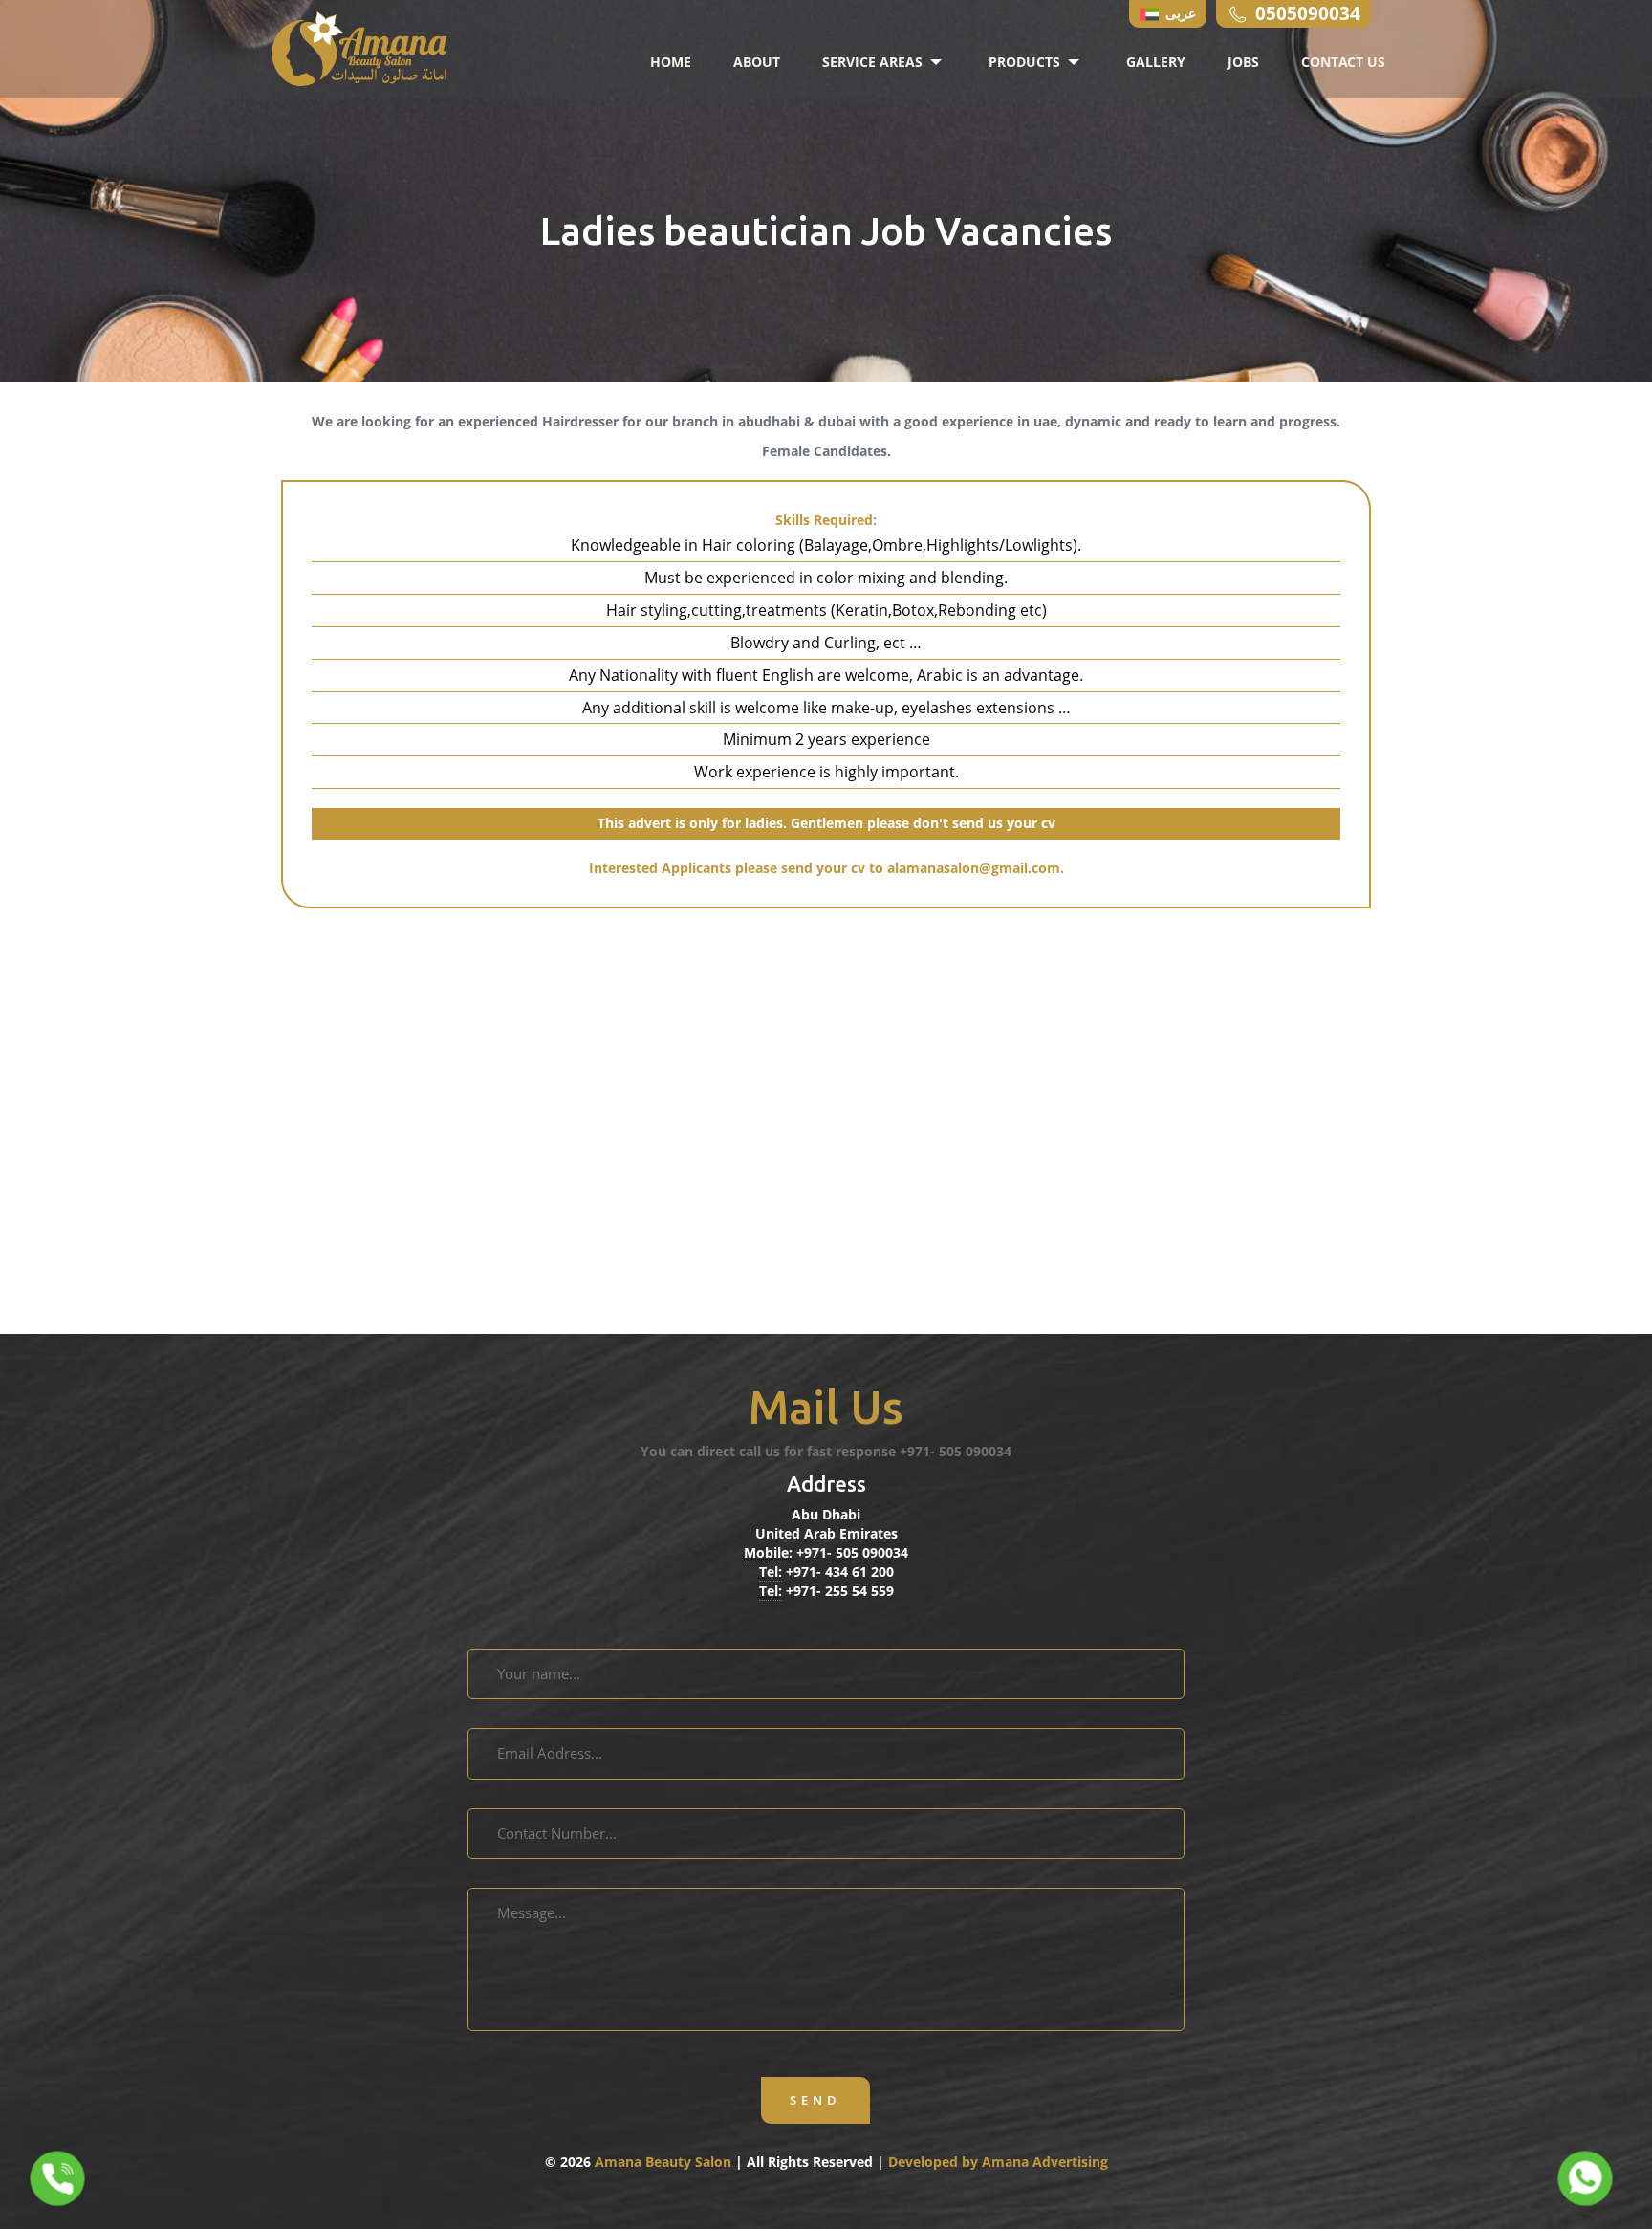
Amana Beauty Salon (665, 2162)
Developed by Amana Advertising (998, 2162)
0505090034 (1308, 13)
